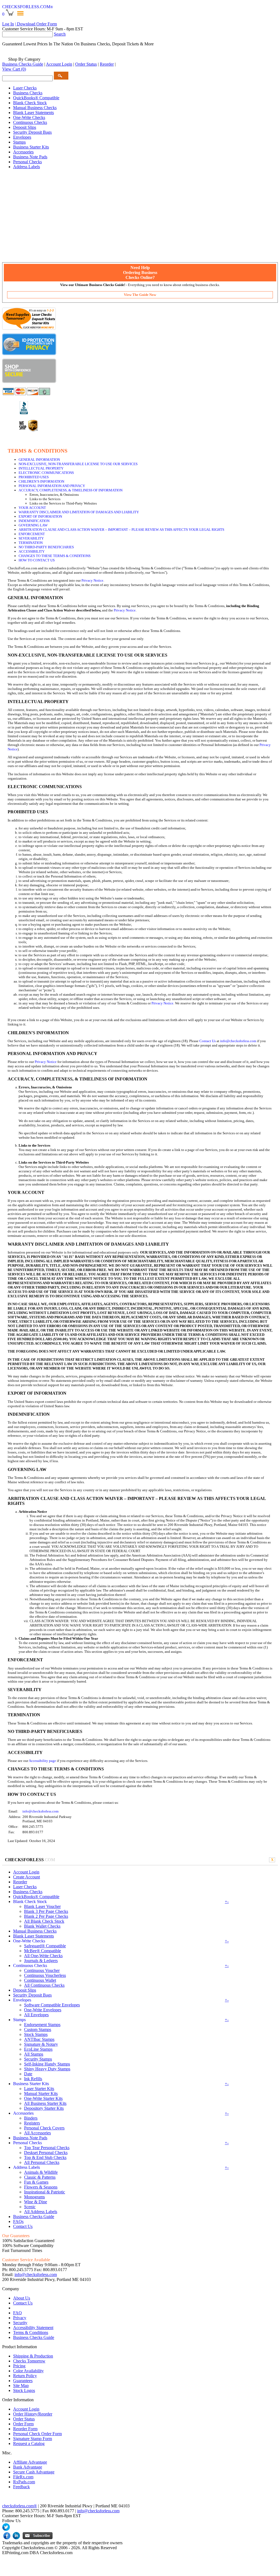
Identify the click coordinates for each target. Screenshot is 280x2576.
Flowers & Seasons (41, 2187)
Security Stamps (38, 2059)
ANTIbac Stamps (39, 2039)
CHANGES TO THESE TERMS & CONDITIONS (55, 556)
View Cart (14, 69)
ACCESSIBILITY (32, 551)
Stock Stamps (36, 2034)
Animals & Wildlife (41, 2172)
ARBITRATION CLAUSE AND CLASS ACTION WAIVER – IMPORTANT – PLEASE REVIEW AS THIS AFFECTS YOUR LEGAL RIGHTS (121, 530)
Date (28, 2074)
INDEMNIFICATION (34, 521)
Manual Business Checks (35, 108)
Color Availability (28, 2371)
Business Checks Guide (23, 64)
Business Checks (28, 93)
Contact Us (208, 1041)
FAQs (18, 2221)
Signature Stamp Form (33, 2439)
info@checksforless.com (238, 1041)
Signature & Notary (41, 2044)
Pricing (19, 2366)
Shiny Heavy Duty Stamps (47, 2069)
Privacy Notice (92, 580)
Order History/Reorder (33, 2414)
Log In (8, 24)
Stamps (19, 142)
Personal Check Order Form (37, 2434)
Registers (32, 2123)
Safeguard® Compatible (45, 1946)
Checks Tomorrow (29, 2361)
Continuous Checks (30, 122)
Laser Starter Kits (39, 2089)
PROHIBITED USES (34, 477)
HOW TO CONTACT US (37, 560)
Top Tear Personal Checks (47, 2148)
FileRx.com (23, 2477)
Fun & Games (36, 2182)
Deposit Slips (25, 127)
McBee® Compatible (43, 1951)
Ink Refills (33, 2079)
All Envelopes (36, 2015)
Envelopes (22, 137)
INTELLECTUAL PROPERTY (41, 468)
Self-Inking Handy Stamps (47, 2064)
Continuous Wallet (40, 1980)
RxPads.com (24, 2482)
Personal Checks (27, 162)
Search (60, 34)
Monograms (34, 2197)
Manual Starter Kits (41, 2093)
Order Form (23, 2424)
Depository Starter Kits (44, 2108)
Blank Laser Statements (33, 113)
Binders (31, 2118)
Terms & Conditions (31, 2332)
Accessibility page (42, 1761)
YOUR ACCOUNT (32, 508)
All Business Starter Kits (45, 2103)
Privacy (20, 2318)
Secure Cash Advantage (34, 2472)
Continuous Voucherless (45, 1975)
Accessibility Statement (33, 2328)
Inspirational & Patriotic (45, 2192)
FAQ (17, 2313)
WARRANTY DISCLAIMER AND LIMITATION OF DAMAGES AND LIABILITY (79, 512)
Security (20, 2323)
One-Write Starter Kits (43, 2098)
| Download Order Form (36, 24)
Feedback (21, 2487)
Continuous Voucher (42, 1970)
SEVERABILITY (31, 538)
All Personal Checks (42, 2162)
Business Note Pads (30, 157)
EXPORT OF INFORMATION (40, 516)
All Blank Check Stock (44, 1921)
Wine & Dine (36, 2202)
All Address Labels (41, 2212)
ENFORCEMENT (32, 534)
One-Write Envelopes (43, 2010)
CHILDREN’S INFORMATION (41, 481)
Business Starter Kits (31, 147)
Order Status (86, 64)
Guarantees (23, 2381)
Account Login (59, 64)
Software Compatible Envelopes (52, 2005)
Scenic (30, 2207)
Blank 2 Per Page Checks (46, 1916)
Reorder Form (25, 2429)
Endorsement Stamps (42, 2025)
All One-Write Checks (43, 1956)
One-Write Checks (29, 117)
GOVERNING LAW (33, 525)
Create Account (27, 1877)
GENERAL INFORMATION (39, 460)
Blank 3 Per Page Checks (46, 1911)
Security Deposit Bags (32, 132)
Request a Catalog (29, 2444)
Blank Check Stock (30, 103)
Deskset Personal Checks (46, 2153)
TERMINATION (31, 543)
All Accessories (37, 2133)
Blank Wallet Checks (42, 1926)
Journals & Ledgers (41, 1961)
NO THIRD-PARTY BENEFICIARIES (46, 547)
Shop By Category (24, 59)
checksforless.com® (20, 2506)
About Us (22, 2298)
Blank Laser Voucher (42, 1906)
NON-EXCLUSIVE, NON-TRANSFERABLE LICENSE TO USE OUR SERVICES (78, 464)
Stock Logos (24, 2390)
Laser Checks (25, 88)
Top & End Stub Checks (45, 2157)
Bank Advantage (28, 2467)
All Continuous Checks (44, 1985)
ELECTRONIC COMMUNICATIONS (46, 473)
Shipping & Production (33, 2356)
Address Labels (27, 167)
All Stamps (34, 2054)
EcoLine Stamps (38, 2049)
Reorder (107, 64)
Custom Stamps (38, 2029)
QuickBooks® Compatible (36, 98)
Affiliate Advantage (30, 2462)
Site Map (21, 2386)
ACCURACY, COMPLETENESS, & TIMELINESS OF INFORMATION (71, 490)
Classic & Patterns (40, 2177)
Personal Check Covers (44, 2128)
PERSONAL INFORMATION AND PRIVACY (52, 486)
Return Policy (25, 2376)
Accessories (23, 152)
